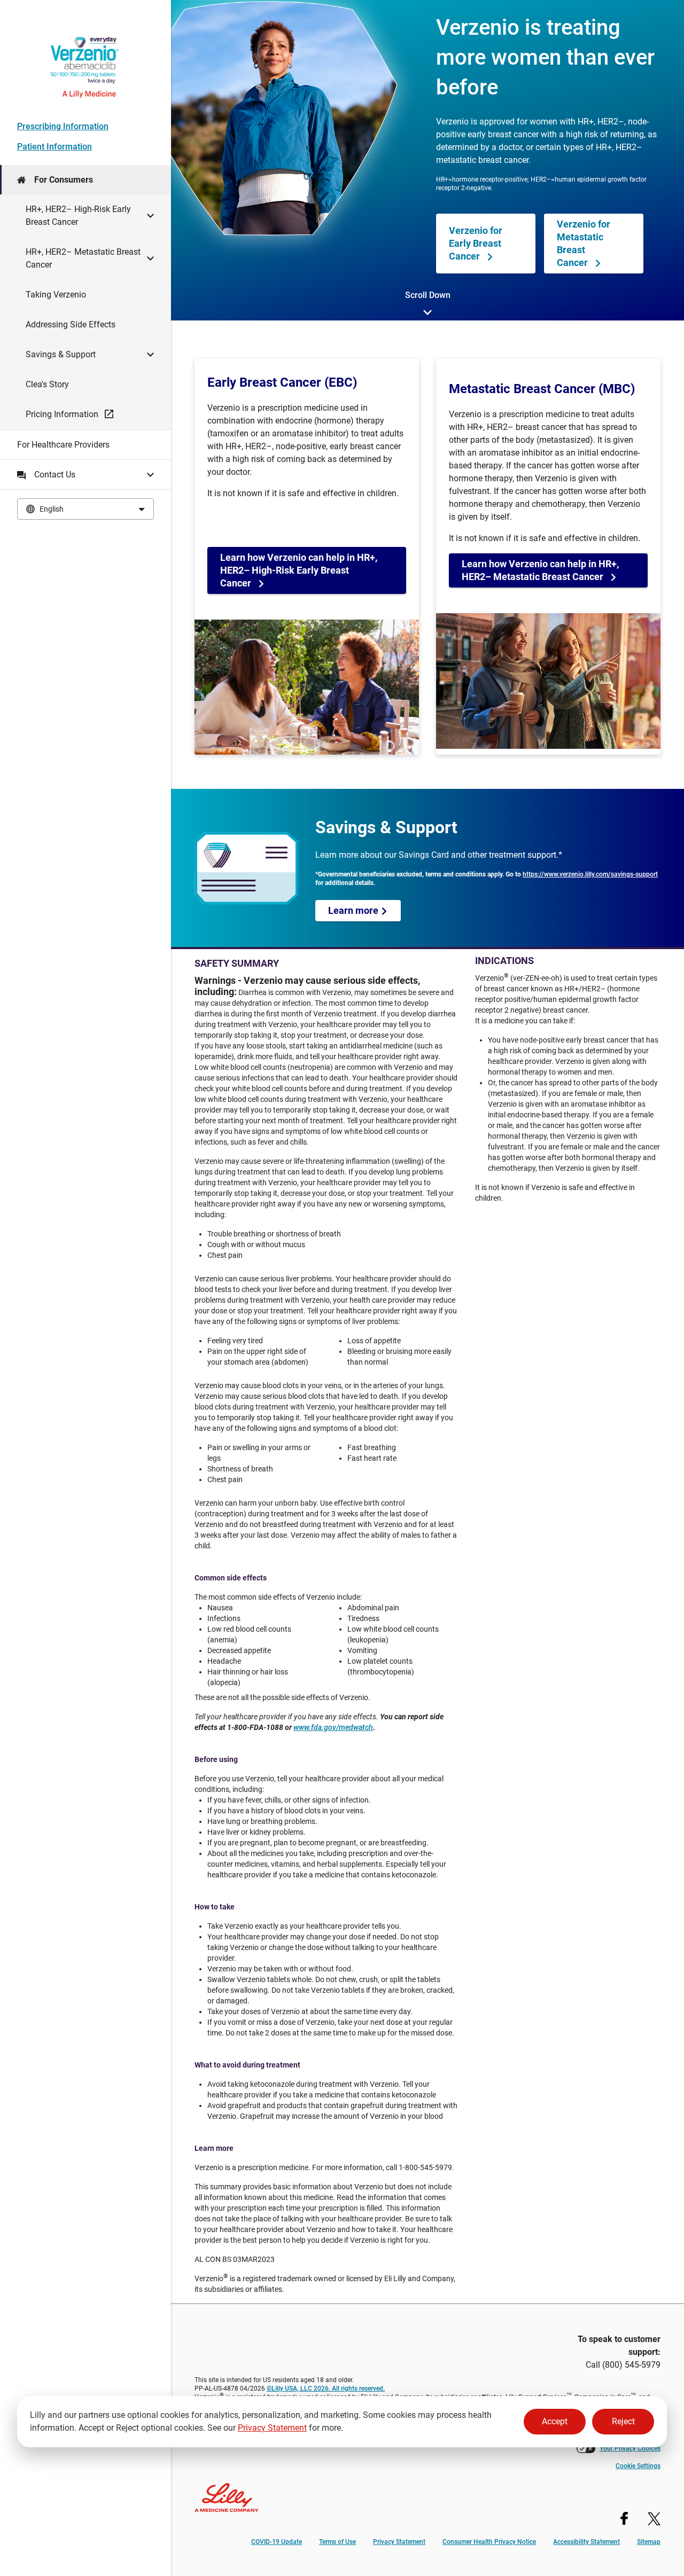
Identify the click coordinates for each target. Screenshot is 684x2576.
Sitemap (649, 2542)
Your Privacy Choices (630, 2448)
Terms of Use (337, 2542)
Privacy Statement (272, 2428)
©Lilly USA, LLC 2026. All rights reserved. (326, 2389)
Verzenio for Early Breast (476, 243)
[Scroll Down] (428, 314)
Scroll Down (428, 295)
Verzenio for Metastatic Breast (584, 243)
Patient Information (55, 147)
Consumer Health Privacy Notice (489, 2542)
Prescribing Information (63, 126)
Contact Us (55, 475)
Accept (555, 2421)
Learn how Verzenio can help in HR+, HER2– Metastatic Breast (540, 570)
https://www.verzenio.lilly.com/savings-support (590, 874)
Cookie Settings (638, 2466)
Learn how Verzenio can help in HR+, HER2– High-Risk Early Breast (299, 570)
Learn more (354, 910)
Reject (623, 2421)
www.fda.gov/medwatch (333, 1727)
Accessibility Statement (586, 2542)
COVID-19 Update (277, 2542)
